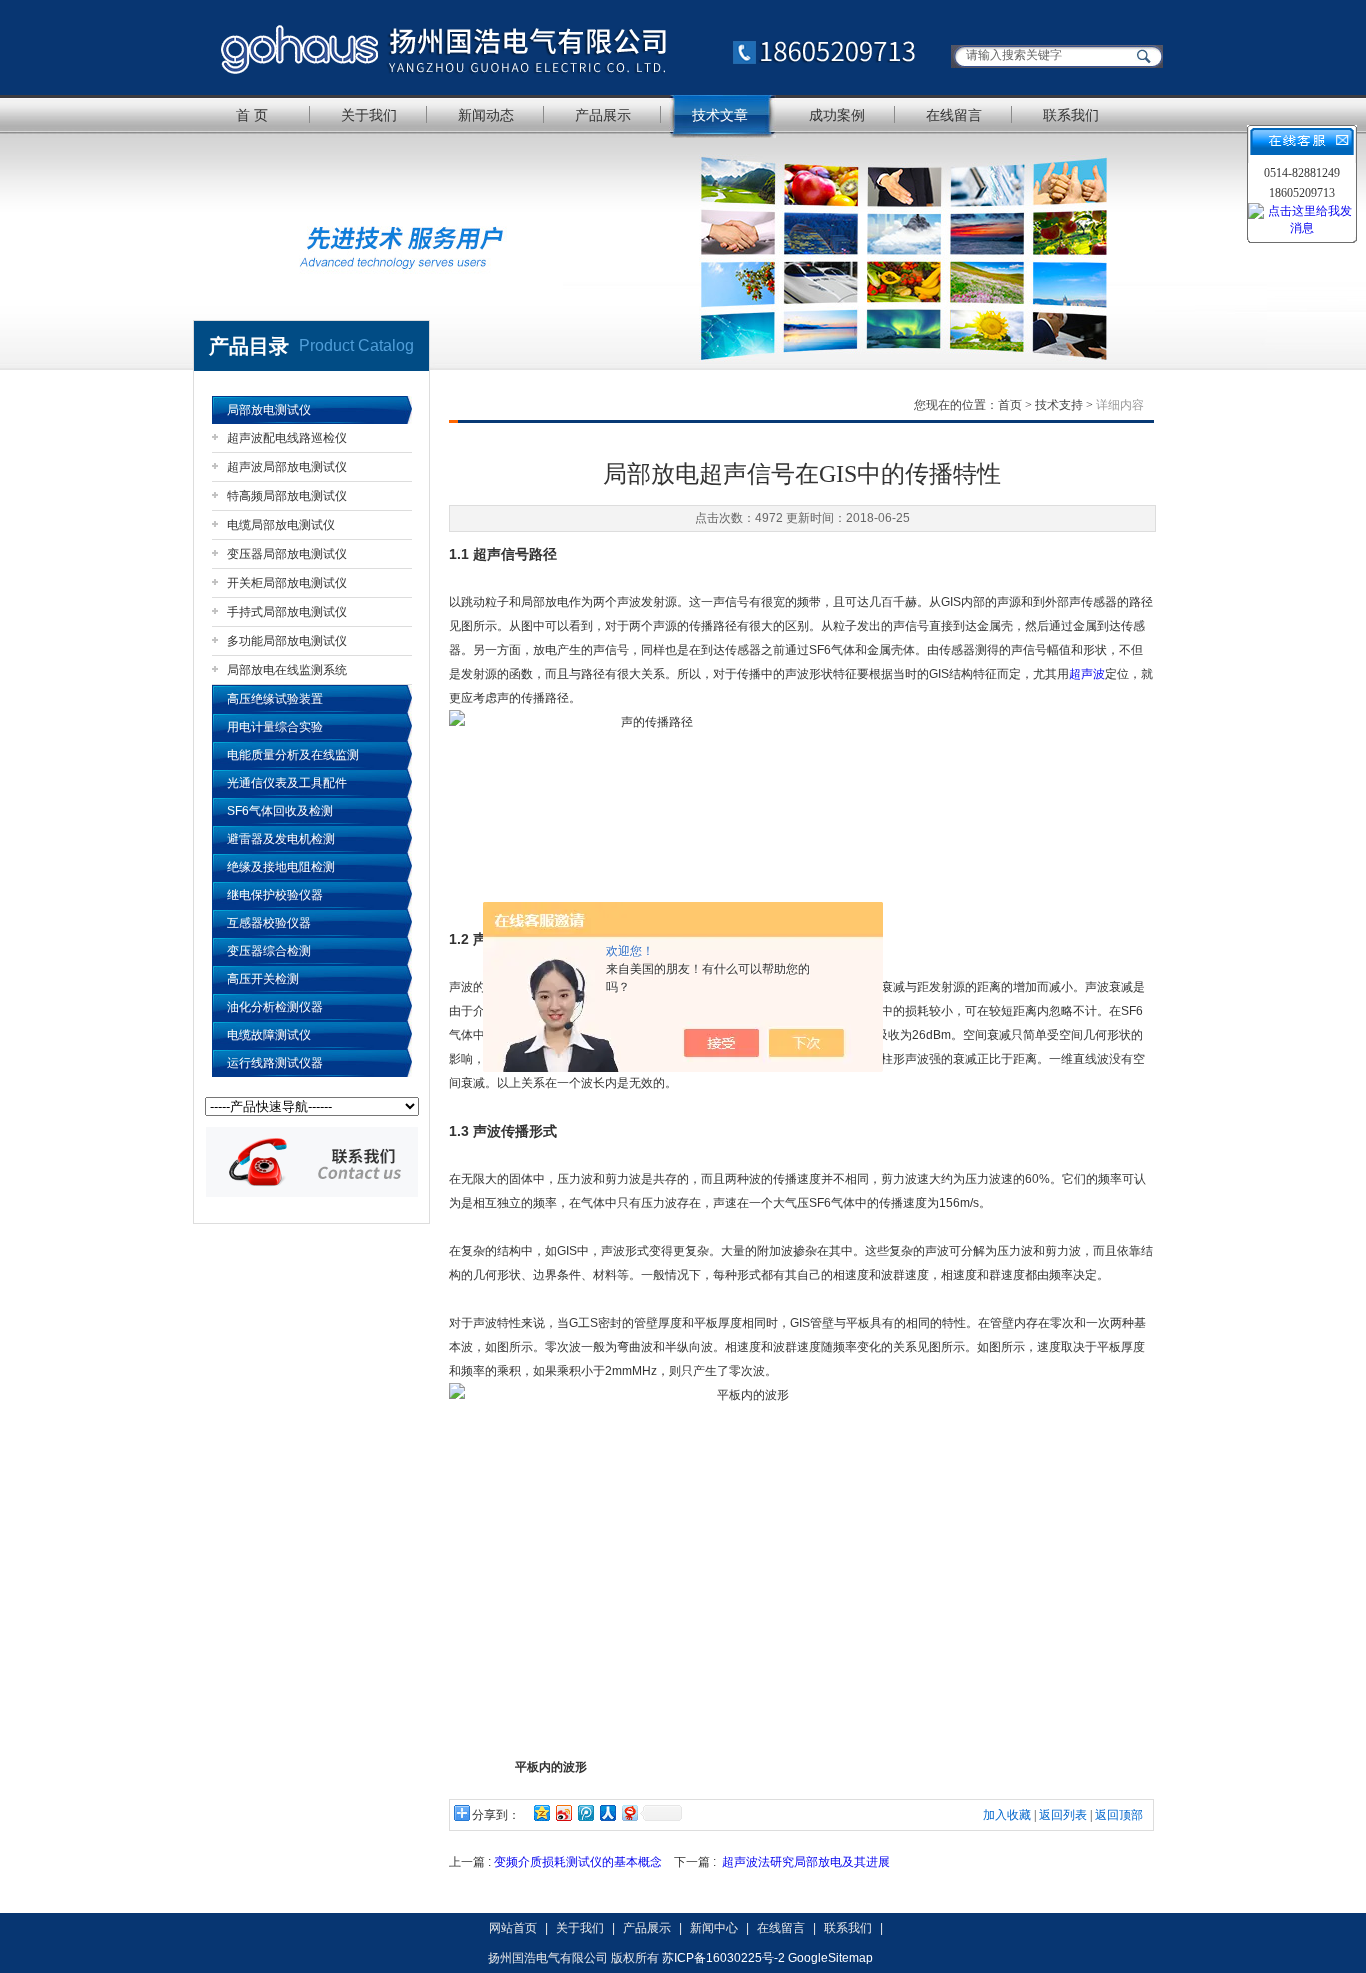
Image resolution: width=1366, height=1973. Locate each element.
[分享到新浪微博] (563, 1812)
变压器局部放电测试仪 (287, 554)
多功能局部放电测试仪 (287, 641)
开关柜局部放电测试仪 (287, 583)
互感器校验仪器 (269, 923)
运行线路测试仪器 (275, 1063)
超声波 (1087, 674)
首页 (1010, 405)
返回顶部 (1119, 1815)
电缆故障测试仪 (269, 1035)
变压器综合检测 (269, 951)
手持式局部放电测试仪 (287, 612)
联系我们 (1071, 115)
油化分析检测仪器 (275, 1007)
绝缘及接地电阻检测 (281, 867)
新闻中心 (714, 1928)
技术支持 (1059, 405)
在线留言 (954, 115)
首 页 (252, 115)
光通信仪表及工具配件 (287, 783)
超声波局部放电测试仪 (287, 467)
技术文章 (720, 115)
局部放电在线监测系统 (287, 670)
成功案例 (837, 115)
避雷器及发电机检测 (281, 839)
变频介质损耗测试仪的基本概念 (578, 1862)
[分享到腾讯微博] (585, 1812)
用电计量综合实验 (275, 727)
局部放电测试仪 (269, 410)
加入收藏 (1007, 1815)
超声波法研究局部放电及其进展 (806, 1862)
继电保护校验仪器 (275, 895)
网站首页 (513, 1928)
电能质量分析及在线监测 (293, 755)
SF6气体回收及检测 (280, 811)
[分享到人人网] (607, 1812)
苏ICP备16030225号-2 (723, 1958)
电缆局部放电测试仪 (281, 525)
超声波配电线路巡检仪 (287, 438)
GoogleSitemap (830, 1958)
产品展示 (603, 115)
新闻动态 (486, 115)
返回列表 (1063, 1815)
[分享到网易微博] (629, 1812)
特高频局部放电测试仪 (287, 496)
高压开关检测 (263, 979)
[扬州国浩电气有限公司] (568, 47)
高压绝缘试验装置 (275, 699)
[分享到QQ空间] (541, 1812)
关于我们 (369, 115)
